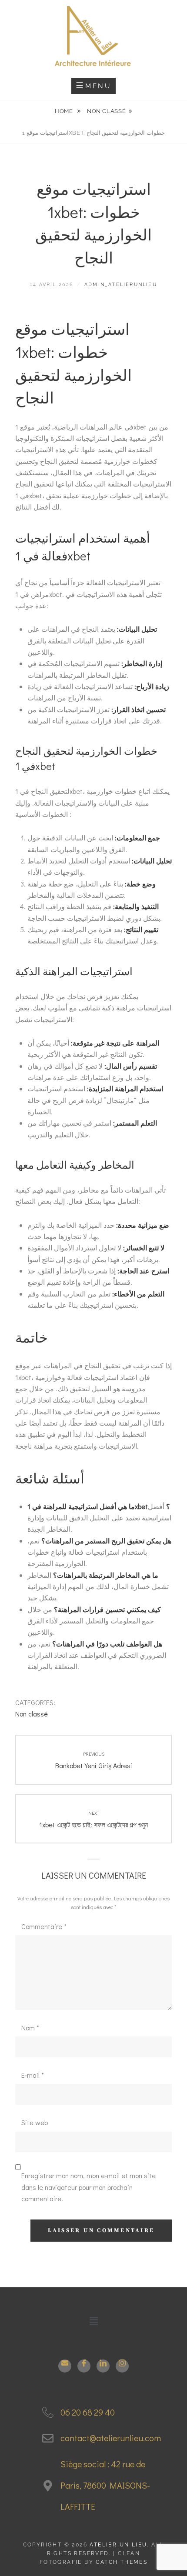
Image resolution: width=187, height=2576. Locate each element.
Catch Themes (122, 2562)
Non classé (107, 111)
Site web (35, 2122)
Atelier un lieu (118, 2545)
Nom (30, 2028)
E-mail (33, 2075)
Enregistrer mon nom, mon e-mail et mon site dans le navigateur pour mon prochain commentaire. (88, 2187)
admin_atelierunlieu (121, 285)
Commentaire (44, 1926)
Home (65, 111)
